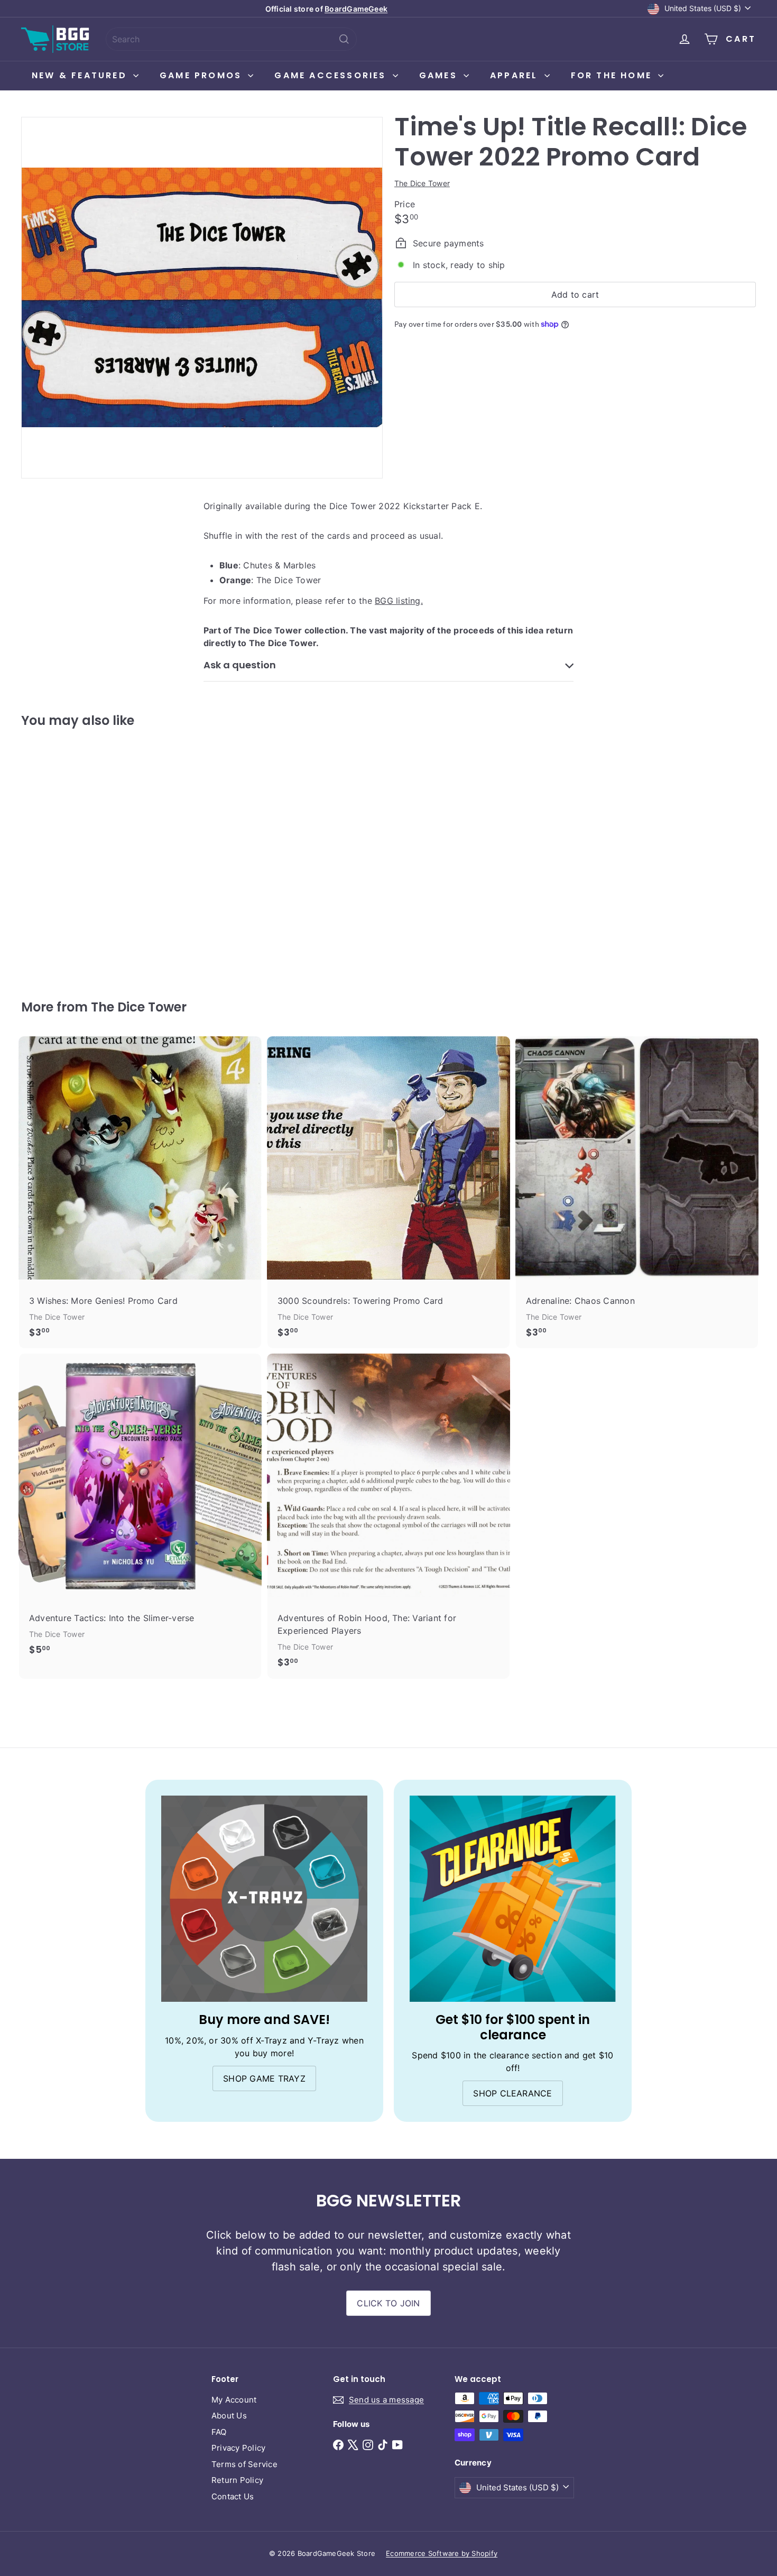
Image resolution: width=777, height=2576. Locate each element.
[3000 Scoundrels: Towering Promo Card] (388, 1193)
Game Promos (202, 75)
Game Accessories (332, 75)
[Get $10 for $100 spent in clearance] (513, 1899)
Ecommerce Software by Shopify (442, 2553)
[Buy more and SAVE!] (264, 1899)
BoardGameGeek (356, 9)
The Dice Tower (139, 1007)
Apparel (516, 75)
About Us (229, 2416)
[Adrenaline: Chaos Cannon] (637, 1193)
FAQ (219, 2432)
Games (440, 75)
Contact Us (233, 2496)
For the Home (613, 75)
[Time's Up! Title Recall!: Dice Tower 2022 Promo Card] (78, 856)
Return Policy (237, 2480)
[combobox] (231, 39)
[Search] (344, 39)
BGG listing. (399, 601)
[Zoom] (202, 298)
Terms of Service (244, 2464)
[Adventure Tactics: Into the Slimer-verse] (140, 1510)
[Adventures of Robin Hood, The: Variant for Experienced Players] (388, 1516)
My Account (234, 2400)
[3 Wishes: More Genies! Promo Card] (140, 1193)
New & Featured (81, 75)
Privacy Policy (238, 2448)
